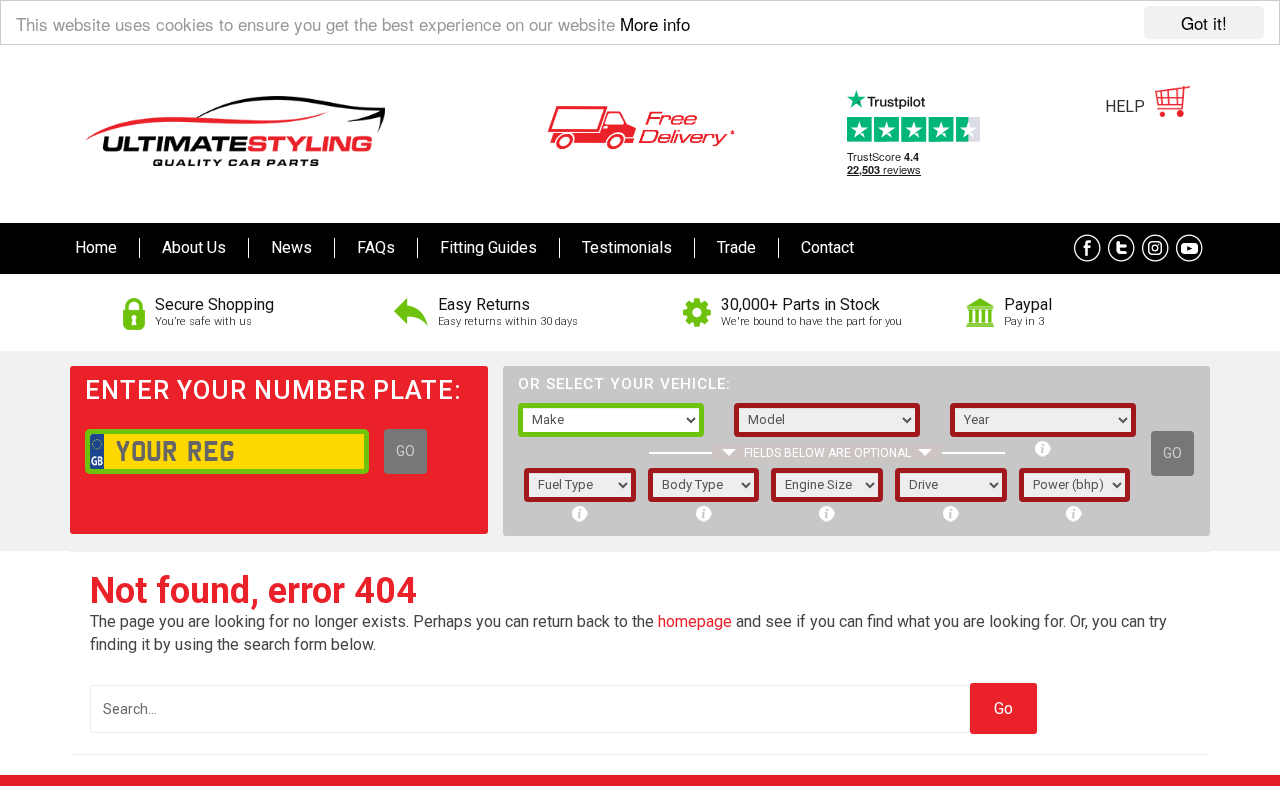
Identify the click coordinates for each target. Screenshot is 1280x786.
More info (655, 23)
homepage (695, 621)
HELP (1125, 106)
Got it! (1204, 22)
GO (405, 451)
